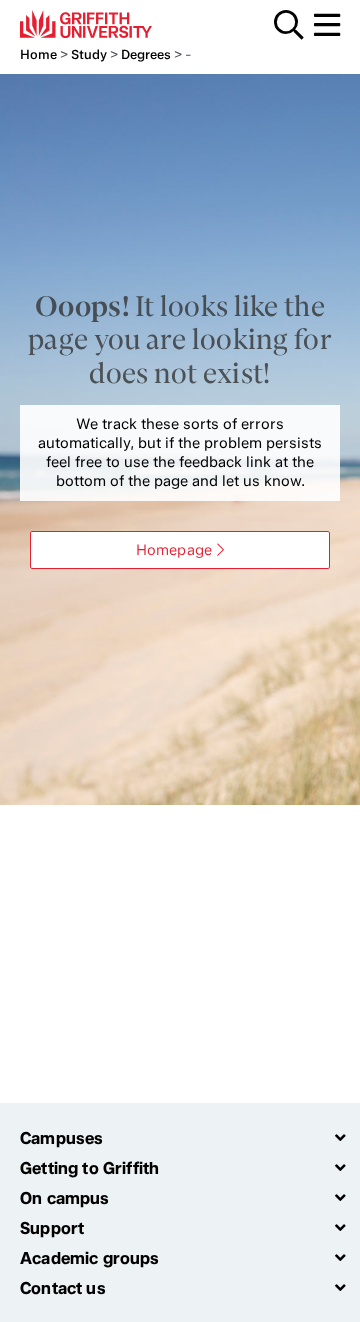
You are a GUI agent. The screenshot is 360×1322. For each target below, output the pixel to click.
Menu (327, 25)
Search (289, 25)
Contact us (63, 1288)
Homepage (174, 550)
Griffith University (114, 24)
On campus (65, 1198)
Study (89, 54)
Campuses (61, 1138)
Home (38, 54)
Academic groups (90, 1258)
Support (52, 1228)
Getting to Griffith (89, 1168)
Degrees (146, 54)
